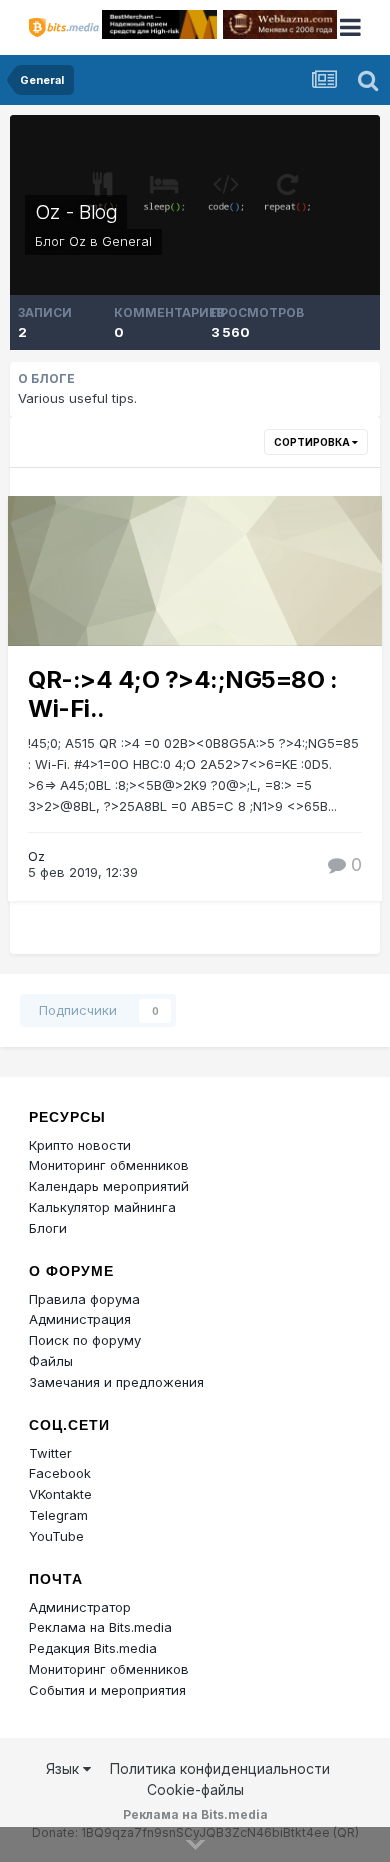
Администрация (80, 1319)
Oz (77, 241)
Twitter (50, 1453)
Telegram (58, 1515)
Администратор (80, 1607)
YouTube (56, 1536)
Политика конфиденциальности (220, 1768)
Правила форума (84, 1299)
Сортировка (313, 442)
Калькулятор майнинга (102, 1207)
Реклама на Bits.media (100, 1627)
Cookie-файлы (195, 1789)
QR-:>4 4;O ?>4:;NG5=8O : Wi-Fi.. (182, 694)
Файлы (51, 1361)
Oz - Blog (76, 212)
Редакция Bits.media (93, 1648)
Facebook (60, 1473)
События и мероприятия (107, 1690)
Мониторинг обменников (109, 1165)
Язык (64, 1768)
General (127, 241)
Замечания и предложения (116, 1382)
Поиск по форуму (85, 1340)
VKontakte (60, 1494)
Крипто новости (80, 1145)
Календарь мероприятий (109, 1186)
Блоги (48, 1228)
